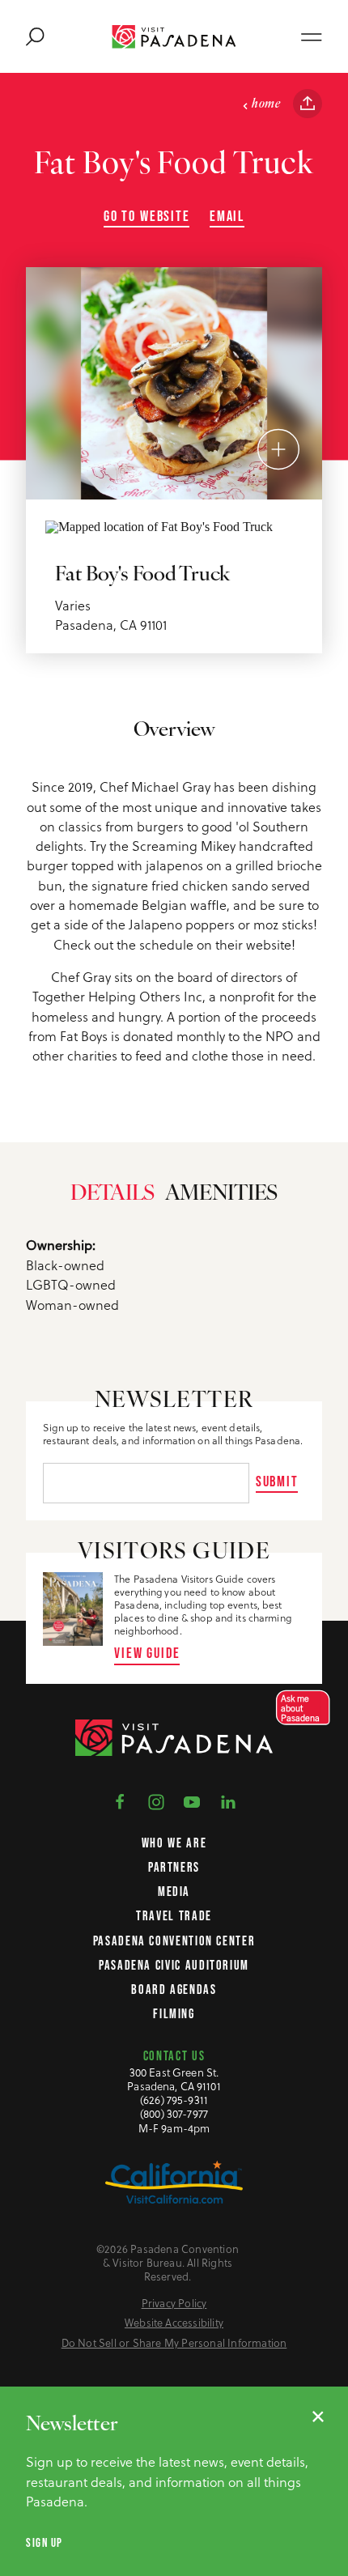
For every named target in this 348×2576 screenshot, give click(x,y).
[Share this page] (308, 104)
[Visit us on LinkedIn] (228, 1800)
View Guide (147, 1653)
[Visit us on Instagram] (156, 1800)
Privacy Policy (174, 2304)
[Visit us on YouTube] (192, 1800)
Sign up (45, 2543)
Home (266, 104)
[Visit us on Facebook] (120, 1800)
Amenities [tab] (222, 1194)
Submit (277, 1481)
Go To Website (147, 216)
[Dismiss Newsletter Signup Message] (318, 2417)
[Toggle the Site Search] (35, 36)
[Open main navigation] (312, 36)
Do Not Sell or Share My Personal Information (174, 2343)
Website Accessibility (174, 2323)
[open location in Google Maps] (159, 525)
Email (227, 216)
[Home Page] (174, 37)
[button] (298, 1708)
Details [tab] (112, 1194)
